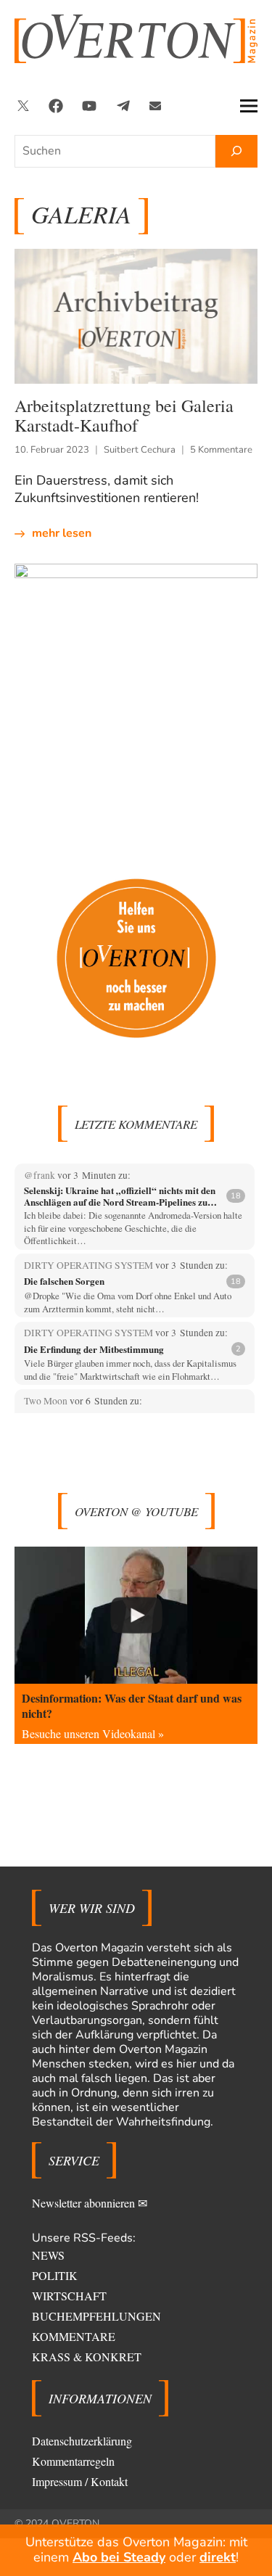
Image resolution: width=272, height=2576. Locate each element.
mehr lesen (62, 533)
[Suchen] (236, 151)
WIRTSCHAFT (69, 2296)
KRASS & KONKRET (87, 2357)
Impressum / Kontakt (80, 2481)
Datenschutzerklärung (82, 2441)
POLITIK (55, 2275)
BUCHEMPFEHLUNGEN (96, 2316)
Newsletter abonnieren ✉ (90, 2203)
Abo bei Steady (119, 2557)
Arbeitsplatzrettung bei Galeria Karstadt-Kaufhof (124, 415)
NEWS (48, 2255)
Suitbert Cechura (140, 450)
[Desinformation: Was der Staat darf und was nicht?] (136, 1615)
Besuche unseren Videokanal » (93, 1733)
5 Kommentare (221, 450)
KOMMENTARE (74, 2336)
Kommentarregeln (73, 2461)
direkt (218, 2557)
